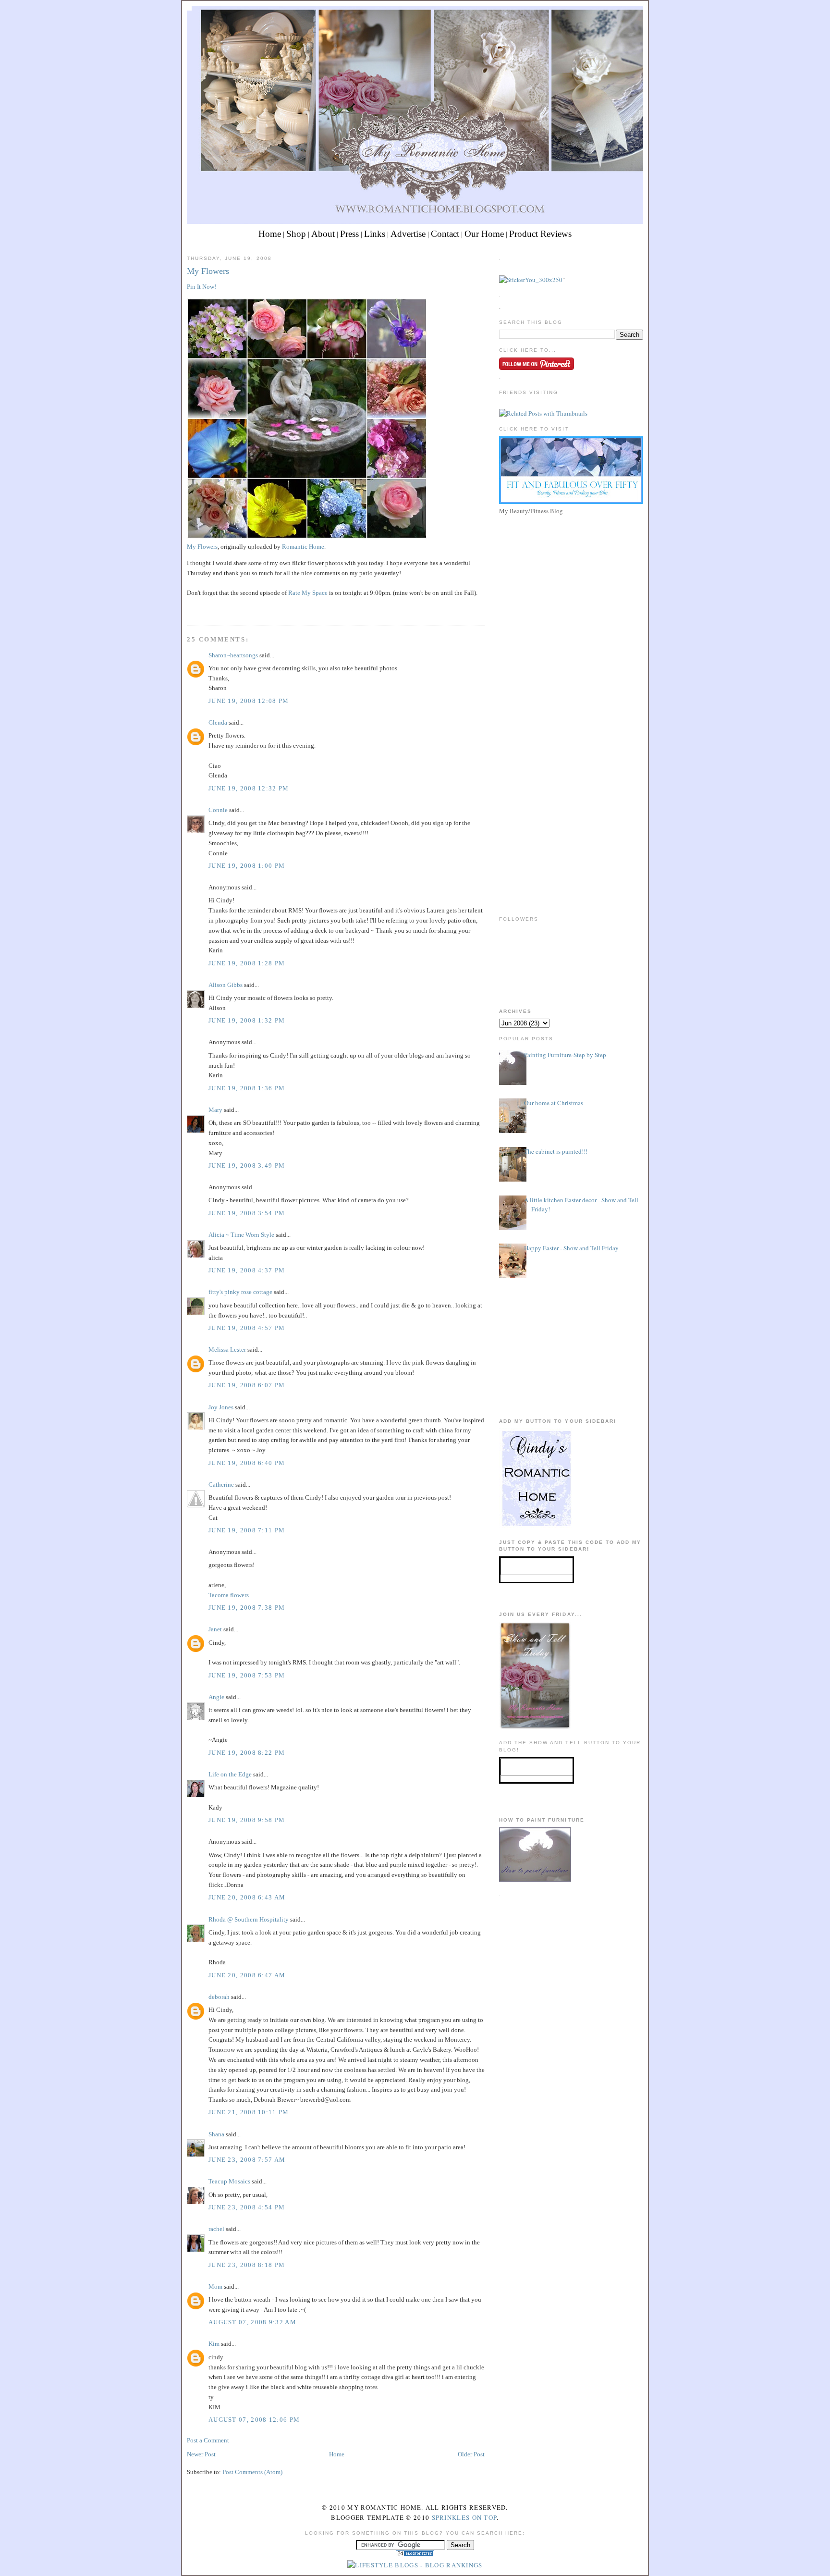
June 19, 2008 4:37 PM (247, 1270)
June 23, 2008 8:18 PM (247, 2265)
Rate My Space (309, 593)
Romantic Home (303, 547)
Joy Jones (221, 1407)
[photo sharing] (307, 536)
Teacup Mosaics (229, 2181)
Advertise (408, 234)
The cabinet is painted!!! (556, 1151)
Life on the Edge (230, 1774)
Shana (216, 2134)
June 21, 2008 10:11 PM (249, 2112)
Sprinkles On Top (464, 2517)
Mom (215, 2286)
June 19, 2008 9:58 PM (247, 1820)
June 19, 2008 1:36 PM (247, 1088)
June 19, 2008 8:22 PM (247, 1753)
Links (375, 234)
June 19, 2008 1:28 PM (247, 963)
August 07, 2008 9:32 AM (252, 2322)
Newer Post (201, 2454)
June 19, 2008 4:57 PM (247, 1328)
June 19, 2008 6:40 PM (247, 1463)
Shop (296, 234)
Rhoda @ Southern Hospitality (249, 1919)
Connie (218, 810)
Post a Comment (208, 2440)
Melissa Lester (227, 1350)
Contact (445, 234)
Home (270, 234)
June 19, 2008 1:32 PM (247, 1020)
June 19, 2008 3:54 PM (247, 1213)
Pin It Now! (201, 287)
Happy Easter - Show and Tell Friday (571, 1248)
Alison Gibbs (226, 985)
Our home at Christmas (554, 1103)
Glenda (218, 722)
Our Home (484, 234)
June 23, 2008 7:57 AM (247, 2160)
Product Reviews (540, 234)
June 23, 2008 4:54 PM (247, 2207)
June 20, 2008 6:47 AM (247, 1975)
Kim (214, 2344)
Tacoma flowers (229, 1595)
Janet (215, 1629)
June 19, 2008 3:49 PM (247, 1165)
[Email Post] (188, 608)
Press (349, 234)
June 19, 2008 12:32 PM (249, 788)
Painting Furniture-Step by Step (565, 1055)
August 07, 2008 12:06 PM (254, 2420)
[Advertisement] (571, 585)
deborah (219, 1997)
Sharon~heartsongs (233, 655)
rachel (216, 2229)
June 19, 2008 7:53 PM (247, 1675)
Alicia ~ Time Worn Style (241, 1235)
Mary (215, 1110)
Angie (216, 1697)
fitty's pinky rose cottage (240, 1292)
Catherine (221, 1485)
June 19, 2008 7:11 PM (247, 1530)
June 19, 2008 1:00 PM (247, 866)
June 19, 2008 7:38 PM (247, 1608)
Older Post (471, 2454)
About (323, 234)
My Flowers (208, 271)
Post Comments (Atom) (252, 2472)
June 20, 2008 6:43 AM (247, 1897)
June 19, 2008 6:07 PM (247, 1385)
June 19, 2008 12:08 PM (249, 701)
